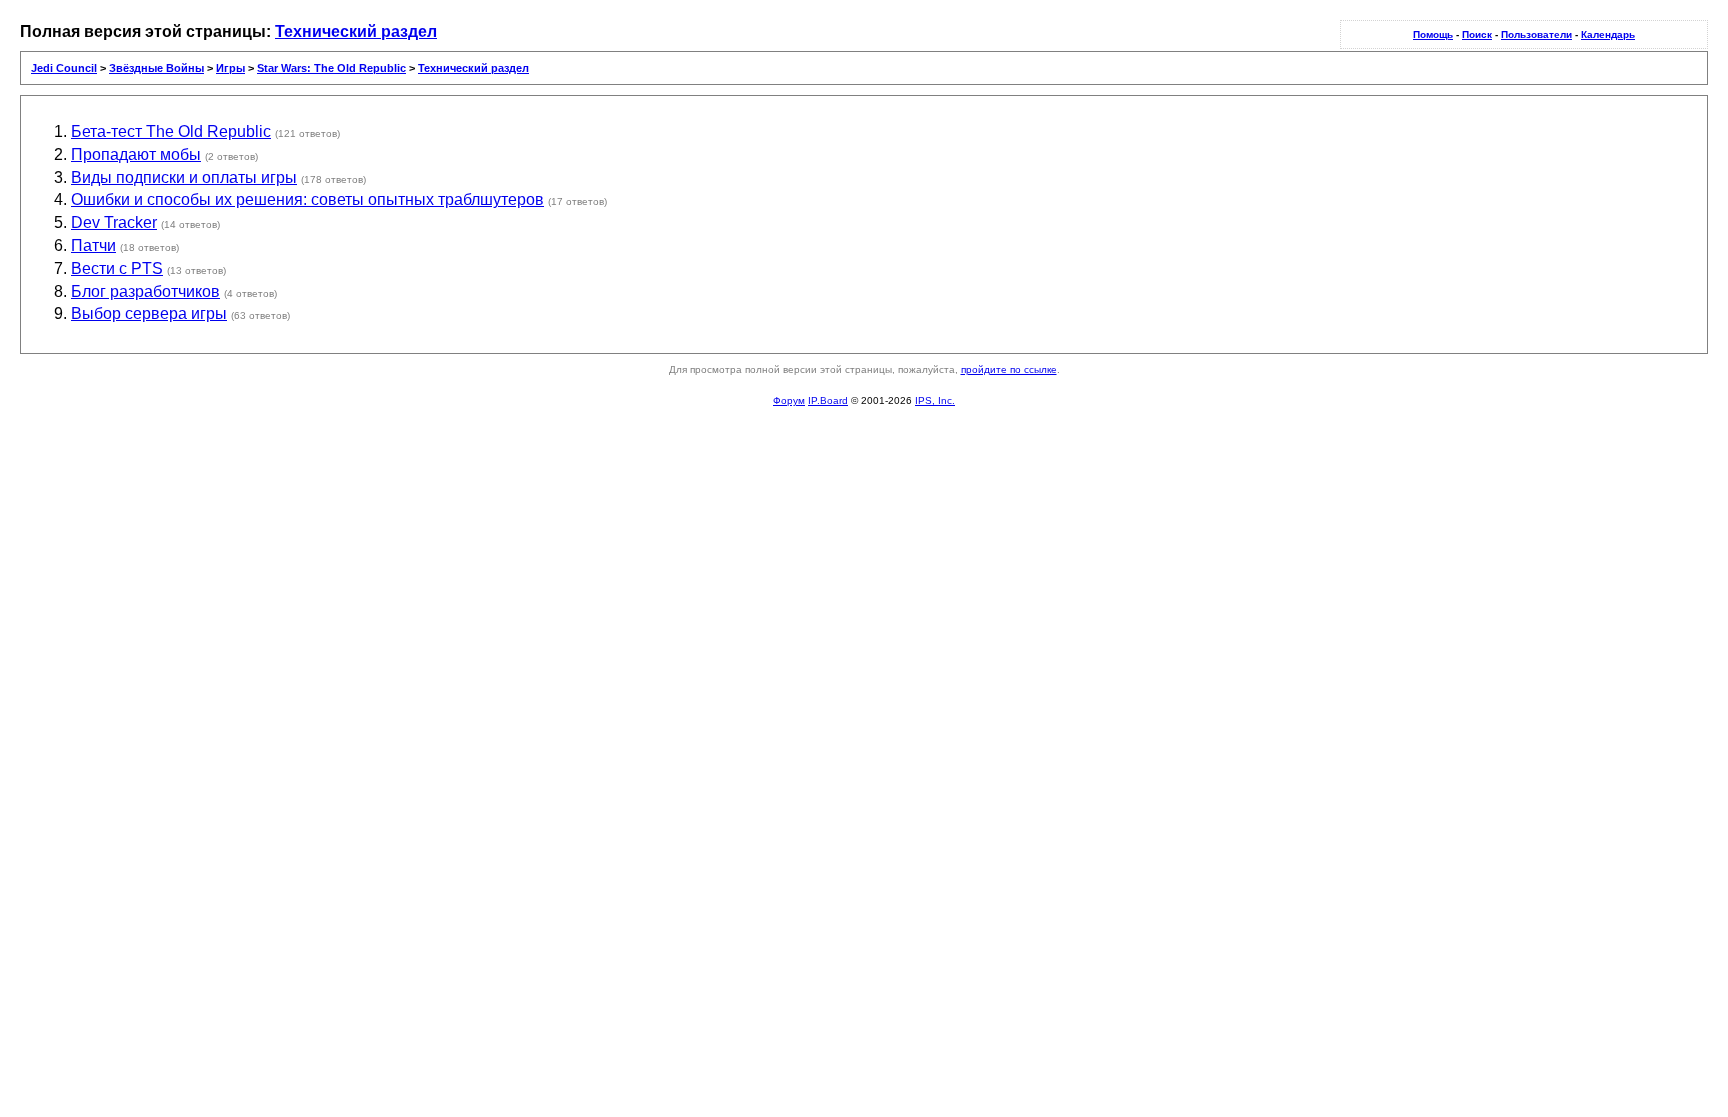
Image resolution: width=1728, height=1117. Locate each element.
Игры (230, 68)
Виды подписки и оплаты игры (184, 177)
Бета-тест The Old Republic (171, 131)
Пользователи (1536, 34)
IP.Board (828, 400)
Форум (789, 400)
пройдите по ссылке (1009, 369)
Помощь (1433, 34)
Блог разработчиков (145, 291)
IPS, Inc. (935, 400)
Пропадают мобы (136, 154)
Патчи (93, 245)
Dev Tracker (114, 222)
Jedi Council (64, 68)
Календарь (1608, 34)
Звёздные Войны (156, 68)
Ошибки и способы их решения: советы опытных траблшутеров (307, 199)
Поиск (1477, 34)
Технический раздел (356, 31)
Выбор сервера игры (149, 313)
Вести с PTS (117, 268)
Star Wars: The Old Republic (331, 68)
